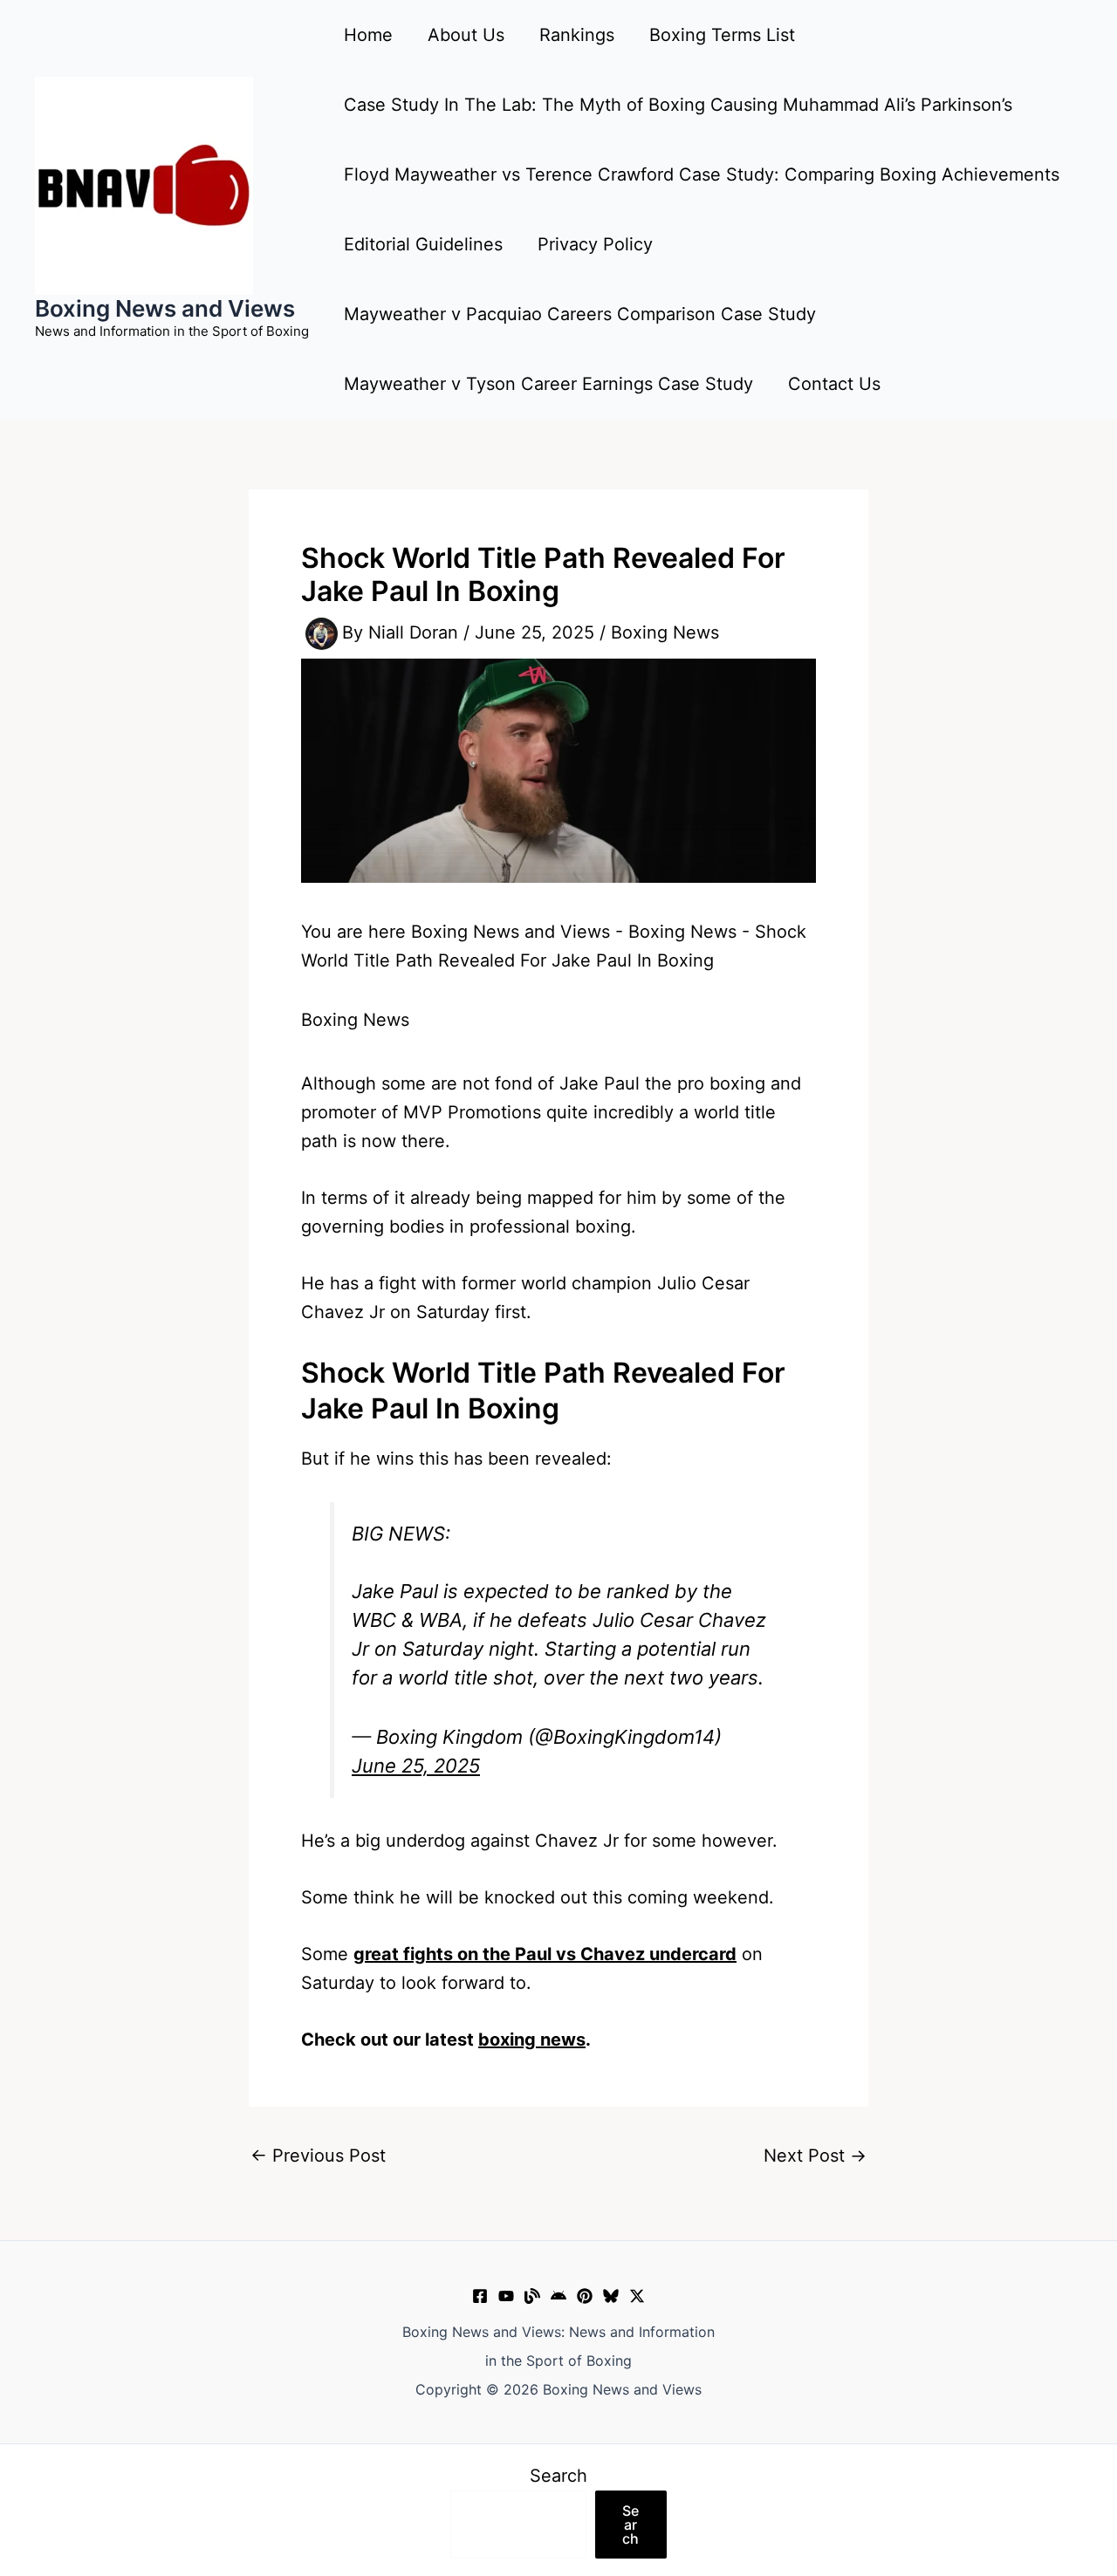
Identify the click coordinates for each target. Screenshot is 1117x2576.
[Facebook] (480, 2296)
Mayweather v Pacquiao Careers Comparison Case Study (580, 314)
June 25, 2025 (416, 1766)
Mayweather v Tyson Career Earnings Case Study (548, 384)
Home (368, 35)
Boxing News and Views (165, 308)
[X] (637, 2296)
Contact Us (834, 384)
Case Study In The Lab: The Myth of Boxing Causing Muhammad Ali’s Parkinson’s (678, 105)
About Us (466, 35)
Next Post (815, 2156)
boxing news (532, 2040)
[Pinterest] (585, 2296)
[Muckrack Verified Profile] (532, 2296)
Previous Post (318, 2156)
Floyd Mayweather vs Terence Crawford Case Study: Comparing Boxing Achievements (702, 174)
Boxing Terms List (722, 35)
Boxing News (665, 632)
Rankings (577, 35)
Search (558, 2476)
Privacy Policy (595, 244)
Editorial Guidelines (423, 244)
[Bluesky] (611, 2296)
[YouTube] (506, 2296)
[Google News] (558, 2296)
